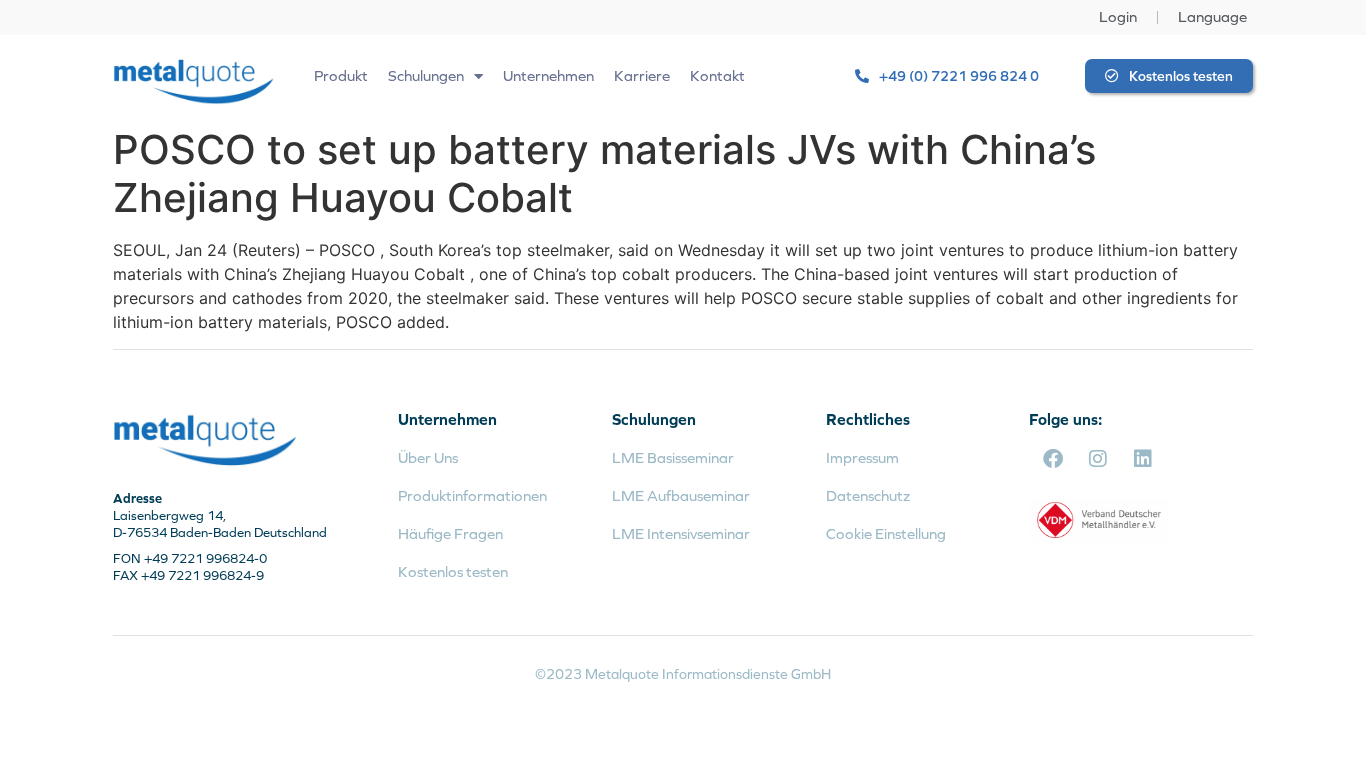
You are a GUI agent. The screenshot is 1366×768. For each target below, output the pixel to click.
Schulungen (426, 75)
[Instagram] (1098, 459)
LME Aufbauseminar (681, 495)
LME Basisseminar (673, 457)
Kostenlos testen (453, 571)
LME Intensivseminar (681, 533)
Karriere (642, 75)
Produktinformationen (472, 495)
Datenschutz (868, 495)
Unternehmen (548, 75)
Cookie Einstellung (886, 533)
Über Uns (428, 457)
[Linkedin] (1143, 459)
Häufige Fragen (450, 533)
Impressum (862, 457)
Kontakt (717, 75)
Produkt (341, 75)
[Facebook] (1053, 459)
